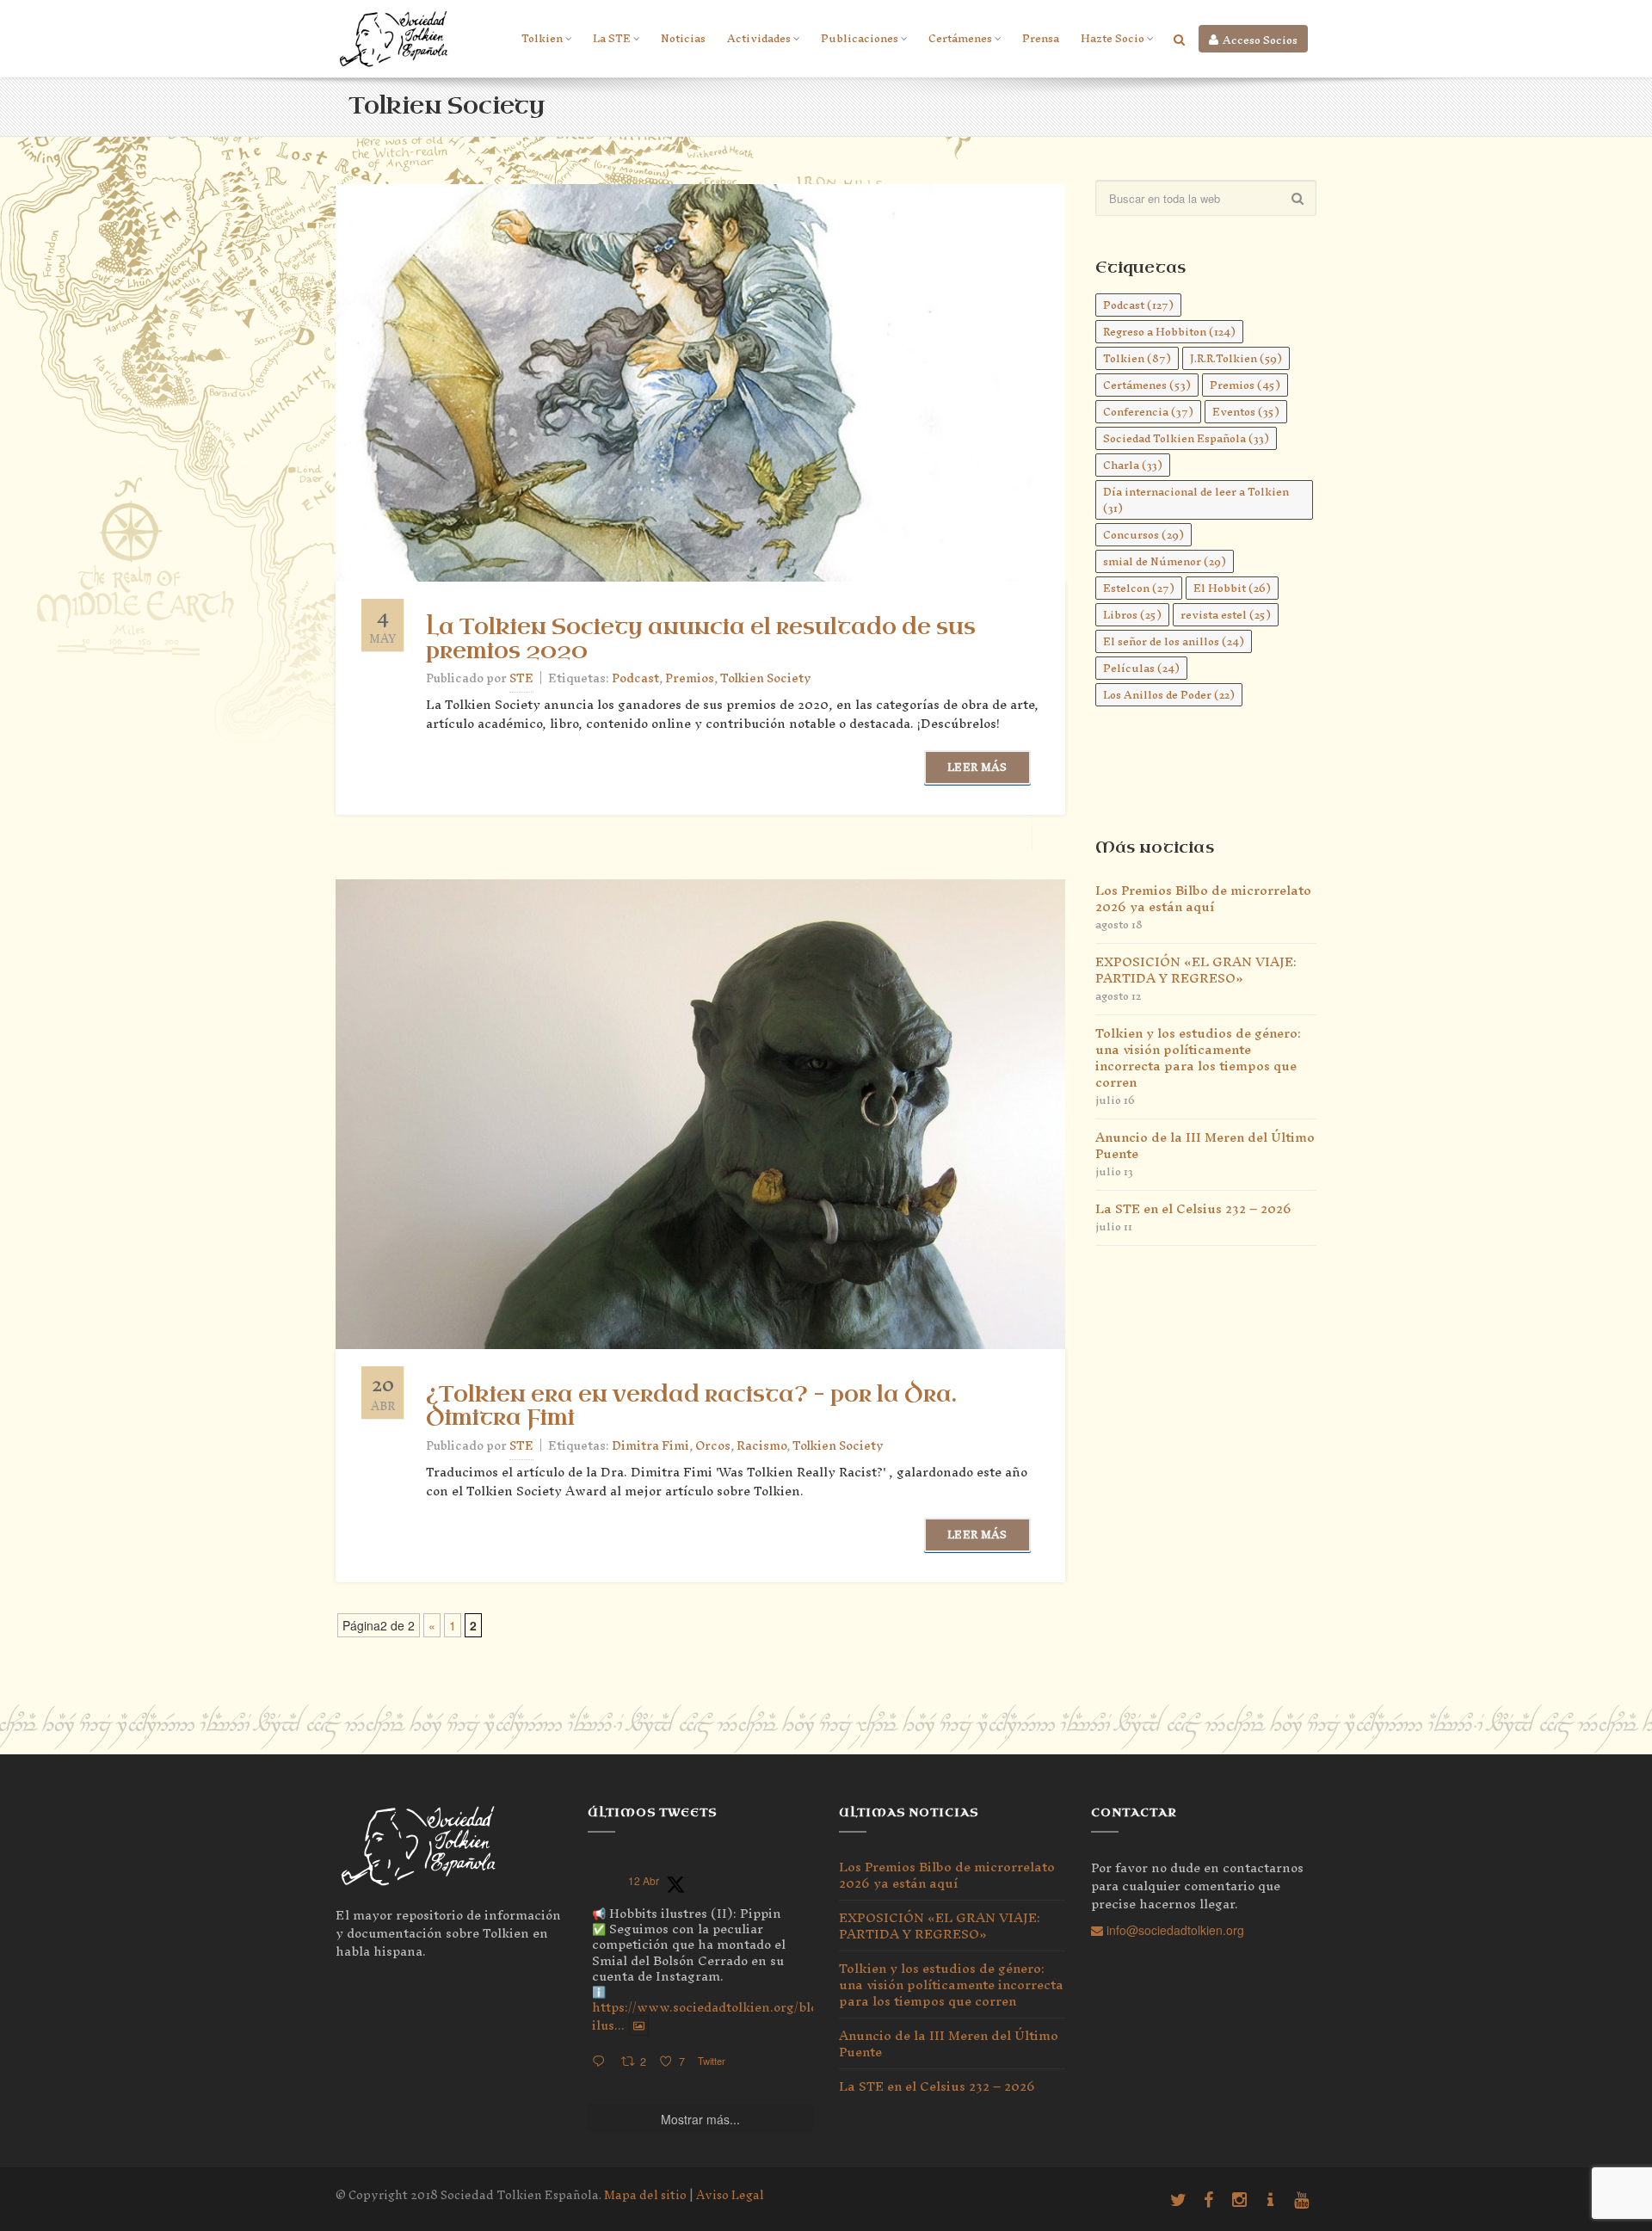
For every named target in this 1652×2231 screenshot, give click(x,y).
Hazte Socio (1113, 38)
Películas (1141, 668)
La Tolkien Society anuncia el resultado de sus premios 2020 (701, 639)
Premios (690, 678)
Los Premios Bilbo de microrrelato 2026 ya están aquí (1203, 898)
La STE (612, 38)
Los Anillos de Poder (1169, 695)
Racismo (761, 1446)
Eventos (1246, 412)
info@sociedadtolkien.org (1174, 1930)
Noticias (683, 38)
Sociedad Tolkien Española (1186, 438)
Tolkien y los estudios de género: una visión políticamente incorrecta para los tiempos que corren (1198, 1057)
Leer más (977, 767)
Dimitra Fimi (650, 1446)
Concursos (1143, 535)
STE (521, 678)
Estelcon (1139, 588)
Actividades (759, 38)
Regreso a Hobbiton (1169, 332)
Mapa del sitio (645, 2195)
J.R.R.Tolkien (1236, 358)
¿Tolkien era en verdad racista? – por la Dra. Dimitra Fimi (691, 1406)
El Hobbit (1232, 588)
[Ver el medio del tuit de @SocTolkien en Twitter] (639, 2025)
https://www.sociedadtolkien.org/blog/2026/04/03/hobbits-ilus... (774, 2016)
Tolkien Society (766, 678)
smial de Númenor (1165, 561)
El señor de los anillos (1174, 641)
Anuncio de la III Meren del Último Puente (1205, 1145)
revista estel (1226, 615)
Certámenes (960, 38)
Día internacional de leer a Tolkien (1196, 500)
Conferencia (1148, 412)
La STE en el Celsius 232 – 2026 (1193, 1208)
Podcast (635, 678)
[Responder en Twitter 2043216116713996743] (602, 2062)
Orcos (713, 1446)
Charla (1133, 465)
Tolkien (542, 38)
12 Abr (644, 1880)
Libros (1132, 615)
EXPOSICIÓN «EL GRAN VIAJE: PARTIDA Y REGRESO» (1196, 970)
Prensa (1041, 38)
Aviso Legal (730, 2195)
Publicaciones (860, 38)
